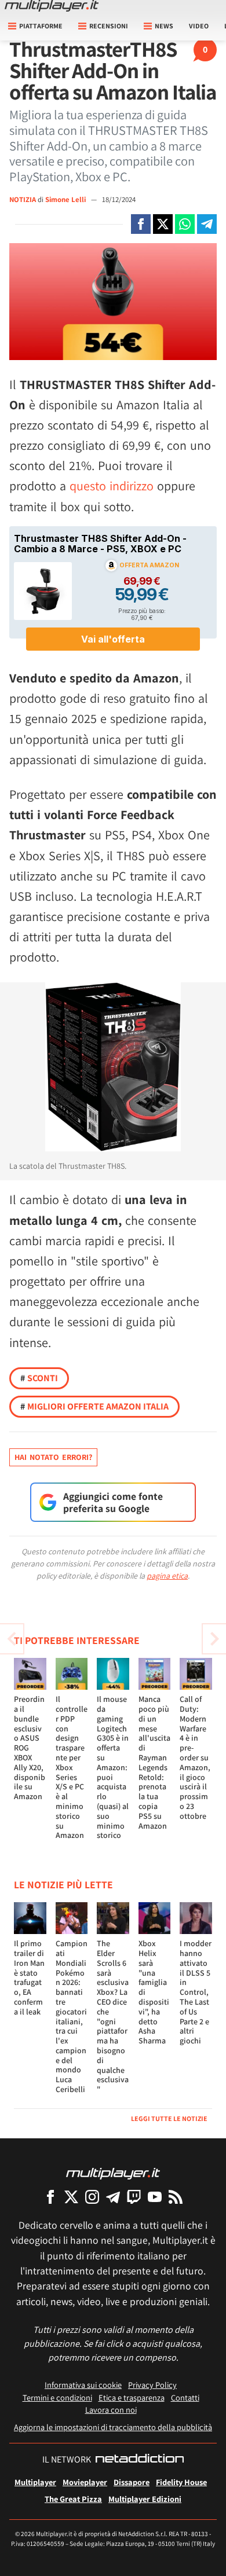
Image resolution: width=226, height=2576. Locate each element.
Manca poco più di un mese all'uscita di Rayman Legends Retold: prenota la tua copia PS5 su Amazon (154, 1762)
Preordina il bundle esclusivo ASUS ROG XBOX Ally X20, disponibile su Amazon (30, 1748)
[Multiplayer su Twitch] (134, 2197)
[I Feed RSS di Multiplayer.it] (176, 2197)
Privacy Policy (152, 2385)
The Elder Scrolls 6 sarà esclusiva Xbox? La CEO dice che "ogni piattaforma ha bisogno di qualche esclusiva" (113, 2016)
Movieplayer (85, 2482)
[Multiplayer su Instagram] (92, 2197)
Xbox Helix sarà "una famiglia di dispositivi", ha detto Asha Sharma (154, 1992)
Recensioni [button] (109, 26)
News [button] (164, 26)
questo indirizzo (112, 486)
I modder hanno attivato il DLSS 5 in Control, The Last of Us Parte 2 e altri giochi (196, 1992)
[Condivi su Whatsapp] (185, 224)
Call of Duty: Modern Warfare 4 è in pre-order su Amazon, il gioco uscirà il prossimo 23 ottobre (195, 1757)
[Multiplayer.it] (52, 6)
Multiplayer (35, 2482)
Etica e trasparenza (132, 2397)
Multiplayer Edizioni (145, 2499)
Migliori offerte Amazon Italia (94, 1406)
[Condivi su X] (163, 224)
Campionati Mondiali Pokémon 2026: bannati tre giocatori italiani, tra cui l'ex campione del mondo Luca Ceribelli (72, 2016)
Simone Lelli (66, 199)
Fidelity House (181, 2482)
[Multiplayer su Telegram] (113, 2197)
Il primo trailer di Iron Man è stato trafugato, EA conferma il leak (29, 1977)
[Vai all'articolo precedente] (214, 1639)
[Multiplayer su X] (71, 2197)
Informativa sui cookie (83, 2385)
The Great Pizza (73, 2499)
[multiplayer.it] (113, 2173)
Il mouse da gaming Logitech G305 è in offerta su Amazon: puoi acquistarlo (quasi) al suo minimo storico (113, 1767)
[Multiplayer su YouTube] (155, 2197)
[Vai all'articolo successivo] (12, 1639)
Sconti (39, 1378)
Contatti (185, 2397)
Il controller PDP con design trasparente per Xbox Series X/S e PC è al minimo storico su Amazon (72, 1767)
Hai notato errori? (53, 1457)
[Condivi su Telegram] (207, 224)
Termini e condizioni (57, 2397)
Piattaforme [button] (41, 26)
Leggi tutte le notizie (169, 2118)
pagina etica (167, 1576)
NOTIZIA (23, 199)
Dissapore (132, 2482)
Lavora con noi (111, 2410)
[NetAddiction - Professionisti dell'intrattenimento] (140, 2460)
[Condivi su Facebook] (141, 224)
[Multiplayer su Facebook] (50, 2197)
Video (199, 26)
